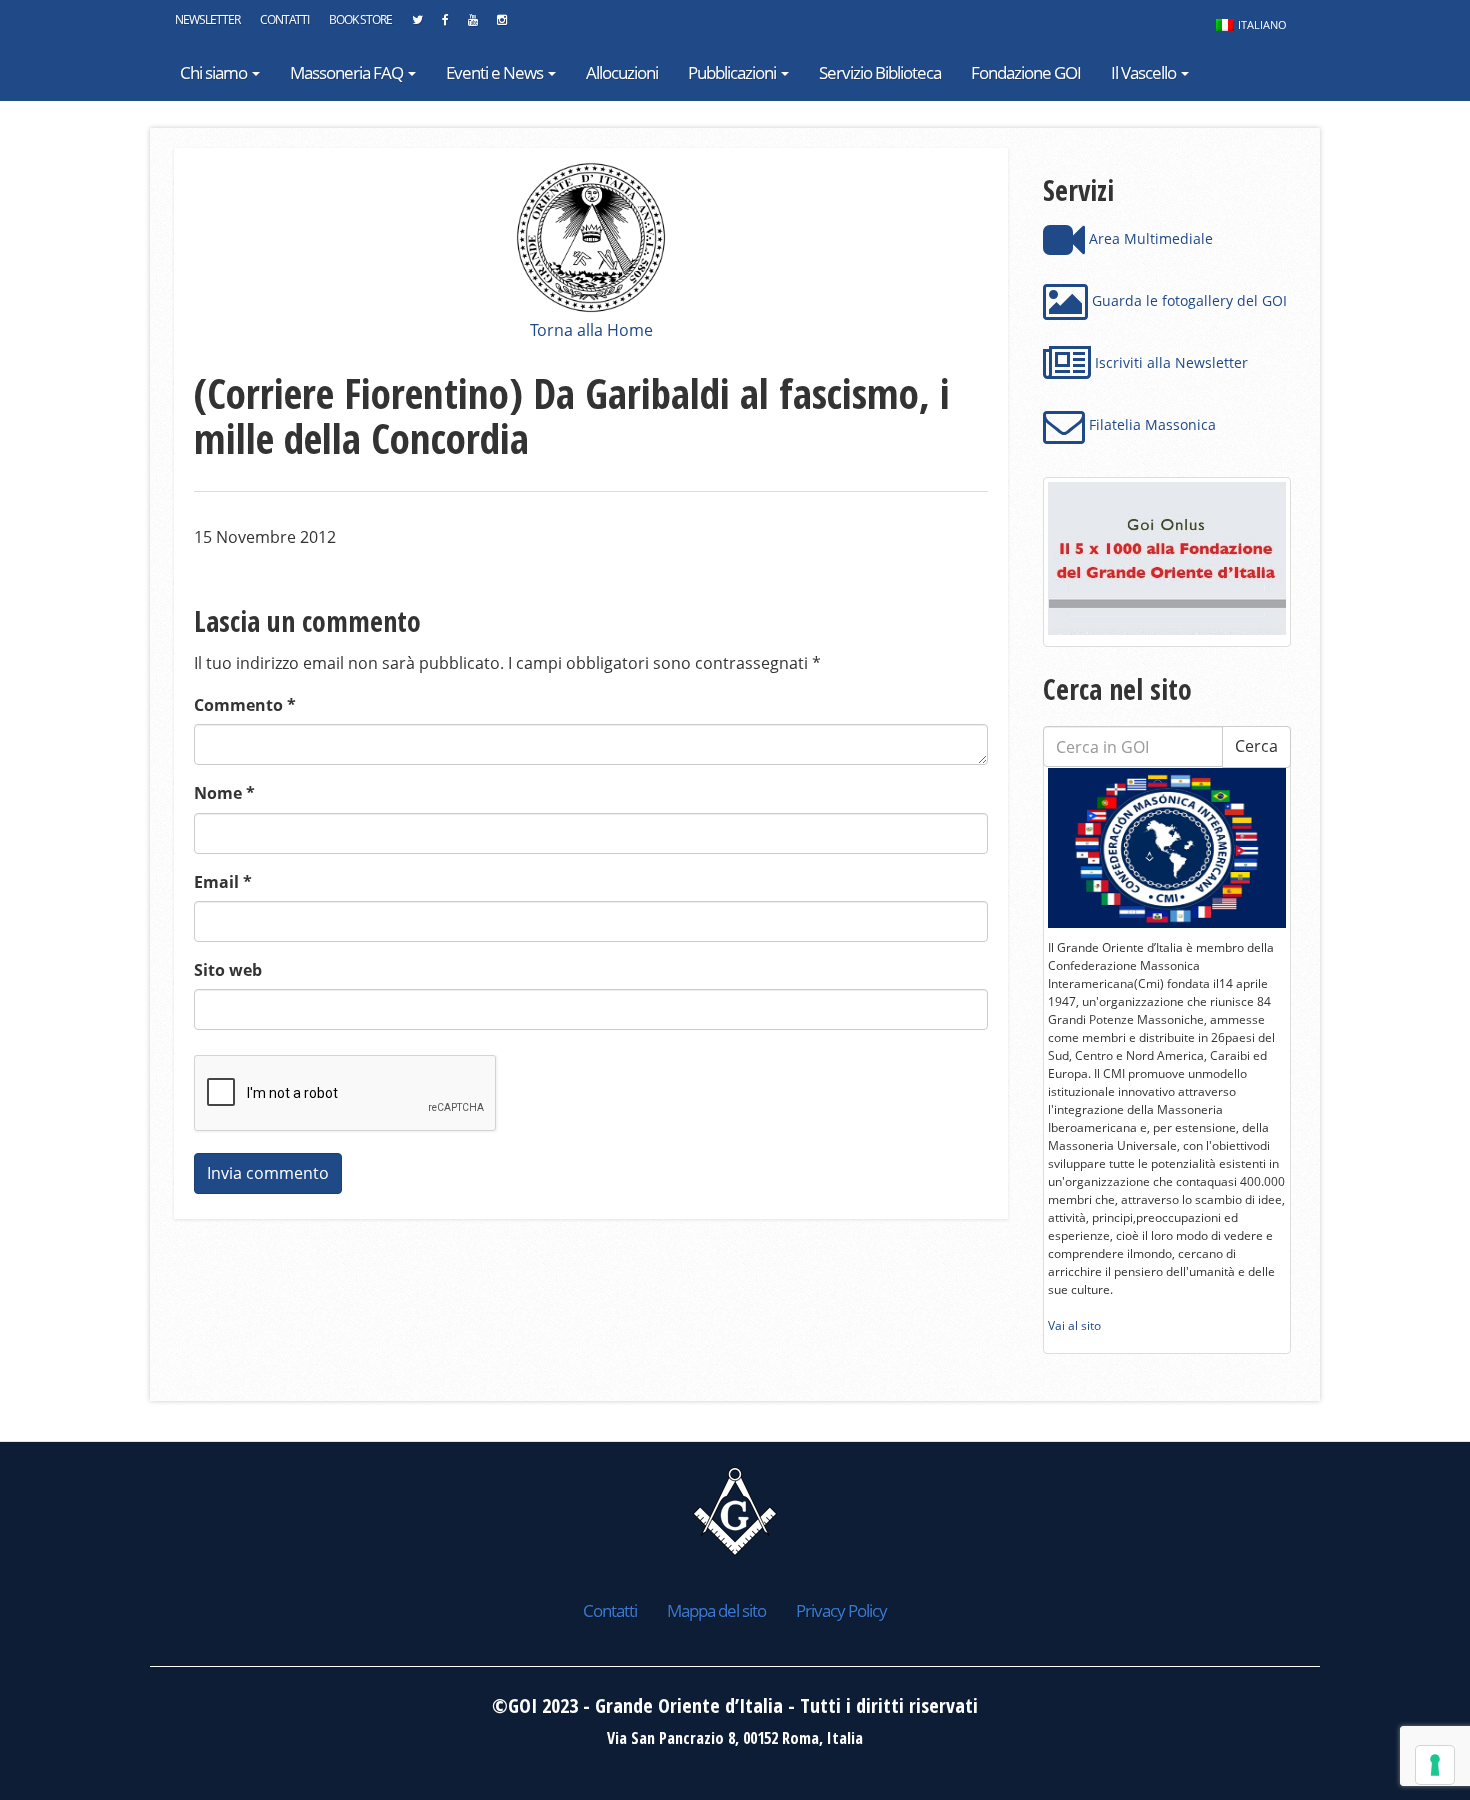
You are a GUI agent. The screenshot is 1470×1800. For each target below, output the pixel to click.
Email (223, 882)
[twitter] (417, 25)
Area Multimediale (1149, 238)
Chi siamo (215, 72)
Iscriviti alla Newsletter (1169, 362)
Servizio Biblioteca (880, 72)
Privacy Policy (841, 1610)
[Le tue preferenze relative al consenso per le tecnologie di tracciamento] (1435, 1765)
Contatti (284, 19)
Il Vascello (1145, 72)
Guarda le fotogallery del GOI (1187, 300)
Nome (224, 793)
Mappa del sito (716, 1610)
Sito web (228, 970)
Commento (245, 705)
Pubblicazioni (733, 72)
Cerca (1256, 746)
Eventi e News (496, 72)
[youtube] (472, 25)
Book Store (360, 19)
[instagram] (501, 25)
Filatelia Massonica (1150, 424)
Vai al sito (1074, 1325)
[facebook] (445, 25)
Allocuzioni (622, 72)
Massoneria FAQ (348, 72)
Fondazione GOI (1026, 72)
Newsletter (207, 19)
